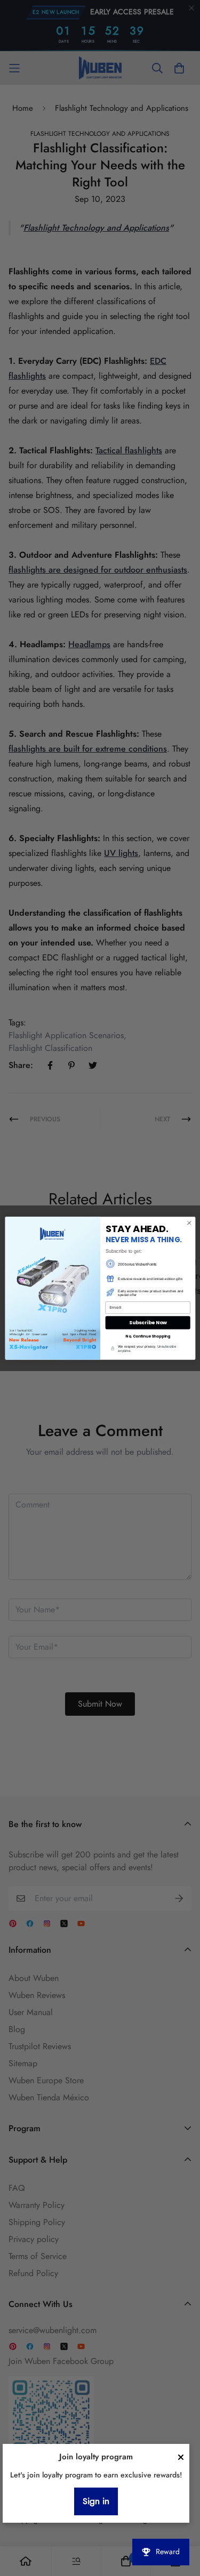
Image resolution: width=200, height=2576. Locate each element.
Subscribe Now (147, 1322)
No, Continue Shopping (148, 1336)
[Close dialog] (189, 1222)
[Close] (181, 2457)
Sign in (96, 2501)
